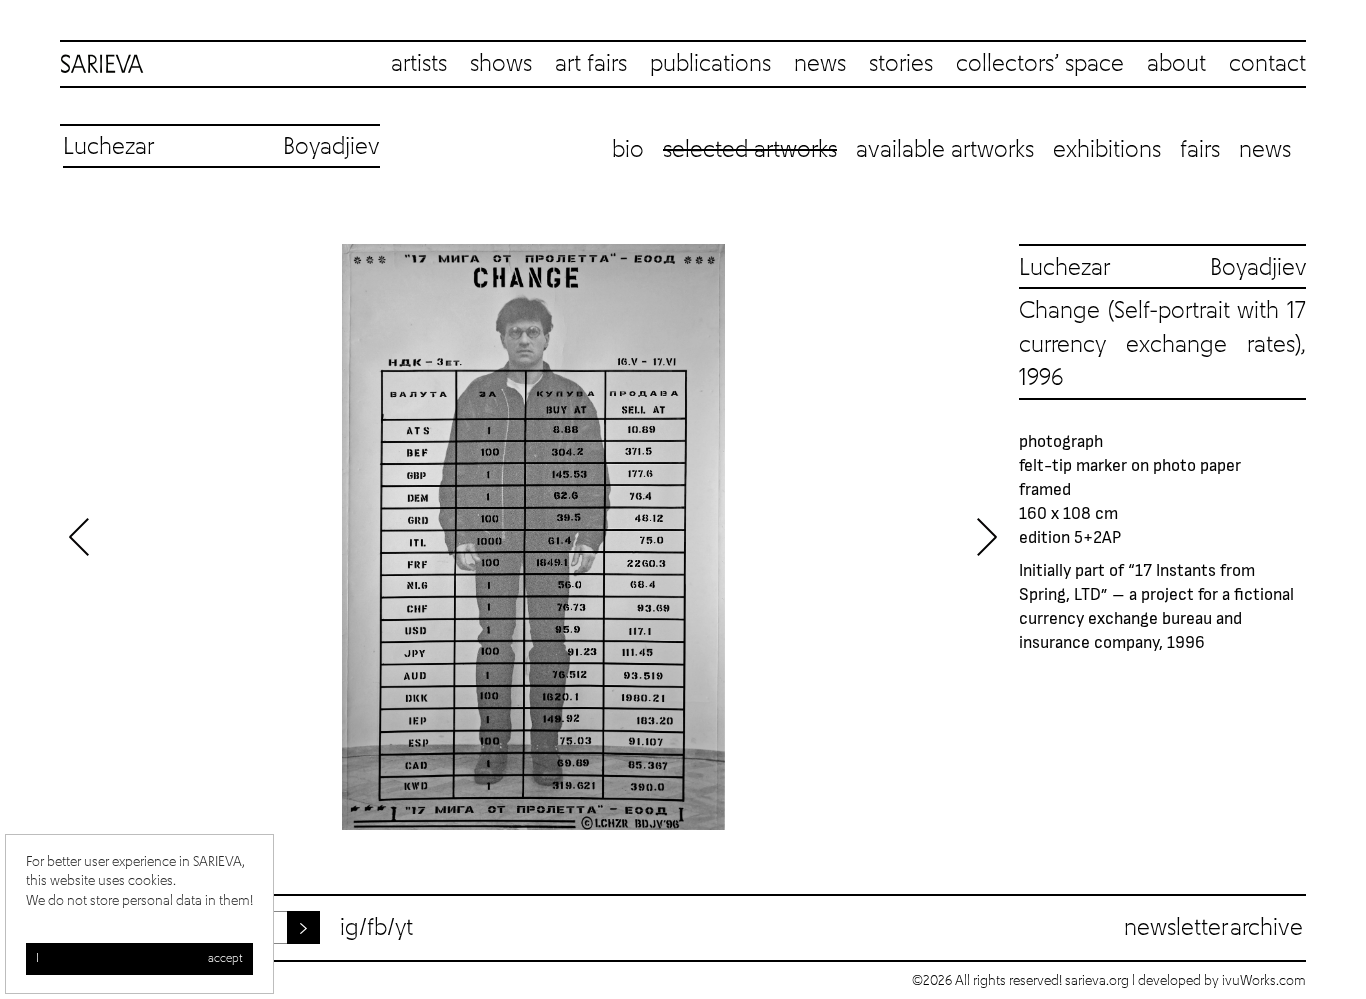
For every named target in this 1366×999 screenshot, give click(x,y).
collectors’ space (1040, 64)
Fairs (1200, 150)
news (820, 64)
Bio (628, 150)
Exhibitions (1107, 150)
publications (710, 64)
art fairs (591, 64)
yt (404, 928)
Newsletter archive (1213, 928)
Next (987, 537)
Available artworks (945, 150)
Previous (80, 537)
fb (377, 928)
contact (1267, 64)
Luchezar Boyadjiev (1162, 268)
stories (901, 64)
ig (349, 928)
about (1176, 64)
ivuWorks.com (1264, 981)
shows (501, 64)
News (1265, 150)
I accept (139, 959)
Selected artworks (750, 150)
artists (419, 64)
